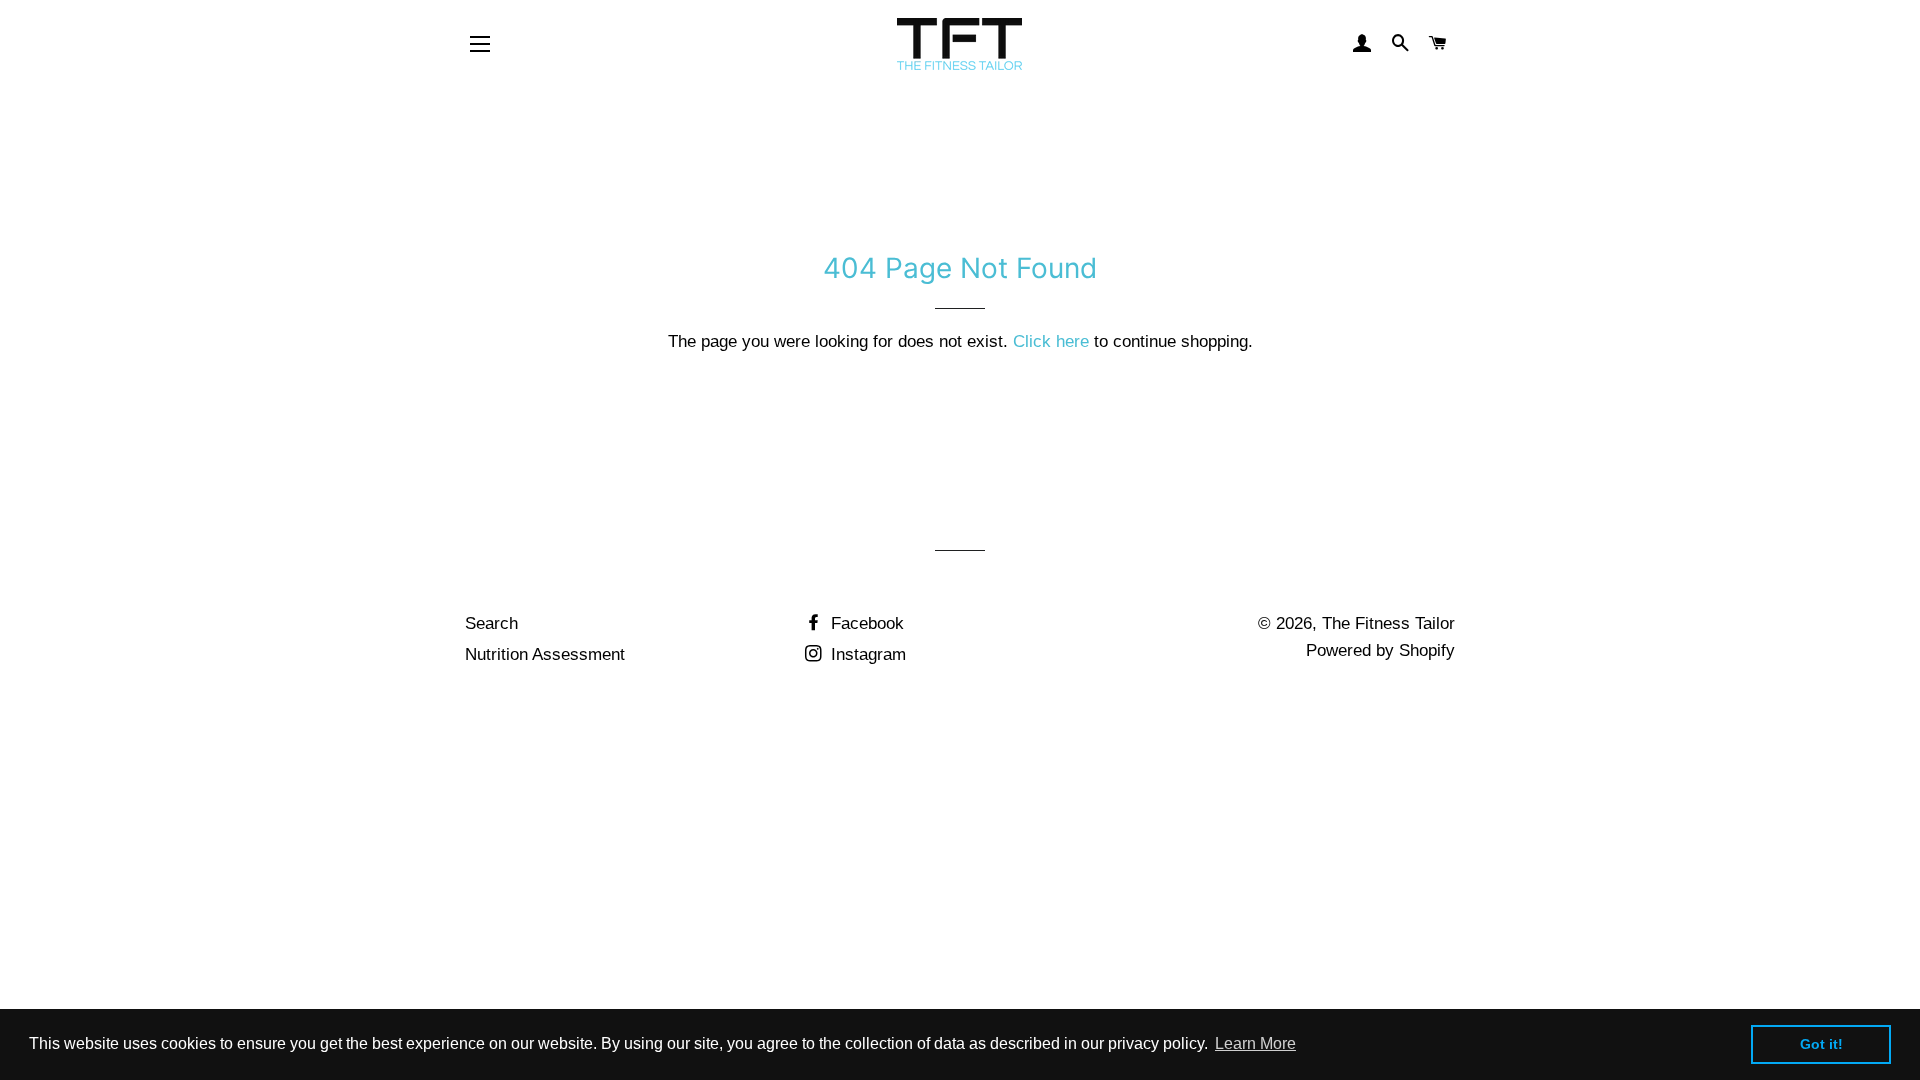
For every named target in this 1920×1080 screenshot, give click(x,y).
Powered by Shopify (1380, 650)
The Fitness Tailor (1388, 623)
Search (491, 623)
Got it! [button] (1821, 1044)
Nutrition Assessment (545, 654)
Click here (1051, 341)
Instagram (866, 654)
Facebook (865, 623)
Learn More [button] (1255, 1043)
